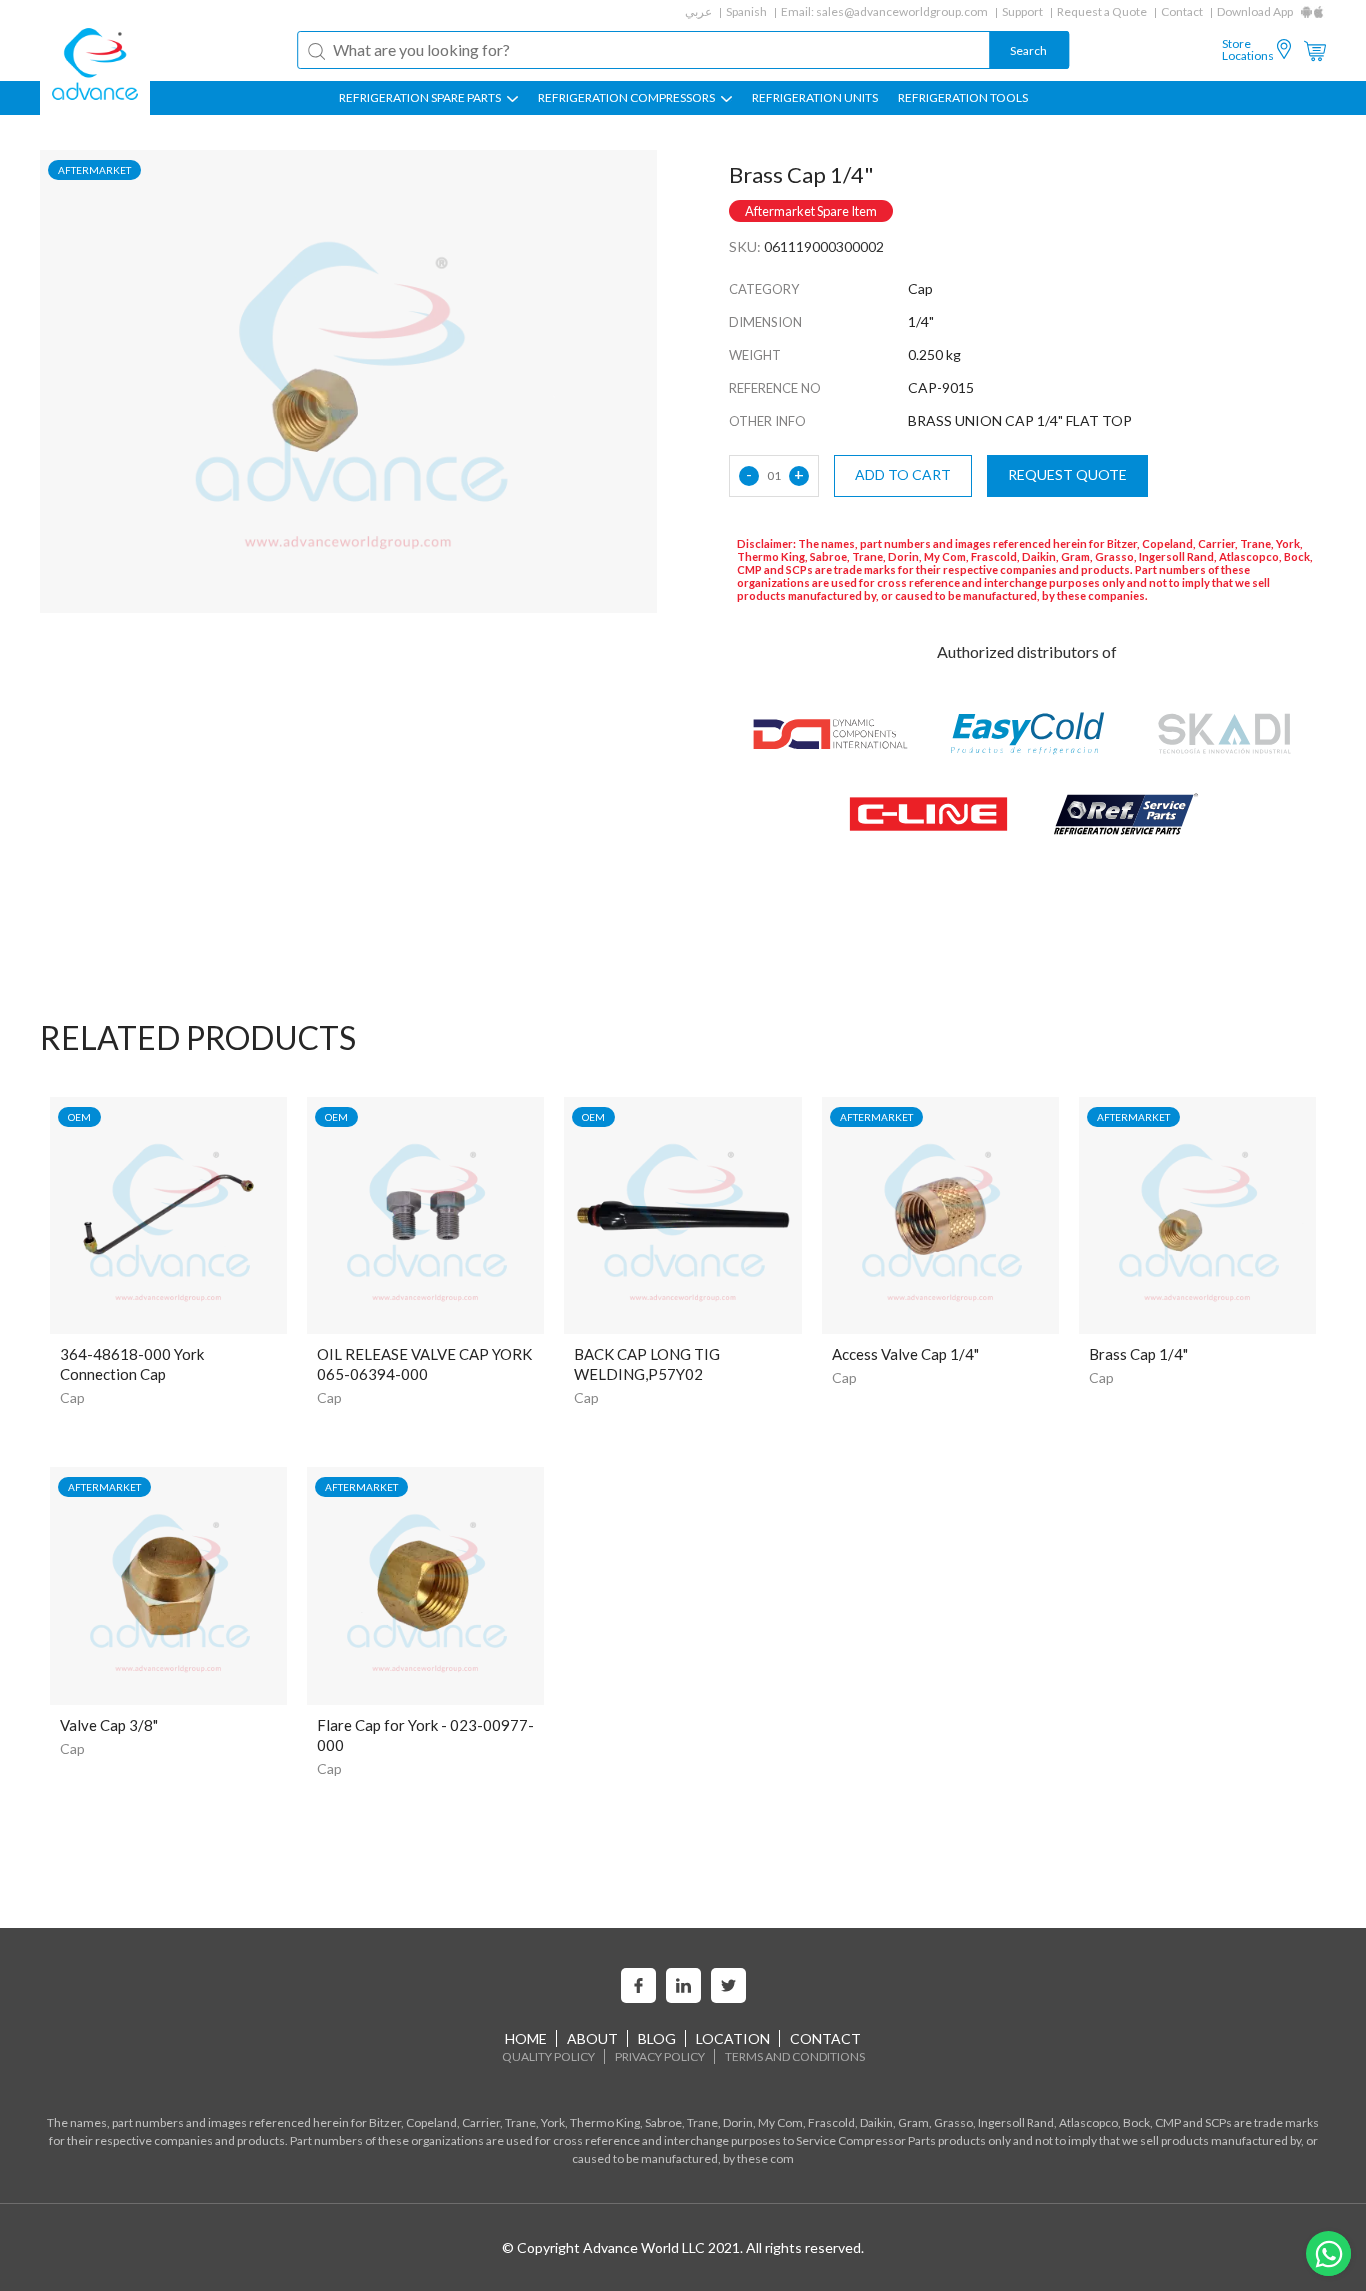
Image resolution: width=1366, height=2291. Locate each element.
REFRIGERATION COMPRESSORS (627, 98)
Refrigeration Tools (963, 98)
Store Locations (1248, 50)
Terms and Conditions (795, 2056)
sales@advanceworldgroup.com (902, 11)
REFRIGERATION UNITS (815, 98)
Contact (1182, 11)
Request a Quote (1102, 11)
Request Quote (1067, 474)
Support (1022, 11)
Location (733, 2038)
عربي (698, 11)
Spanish (746, 11)
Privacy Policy (660, 2056)
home (526, 2038)
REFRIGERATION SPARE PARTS (421, 98)
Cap (72, 1397)
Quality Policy (548, 2056)
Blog (657, 2038)
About (592, 2038)
